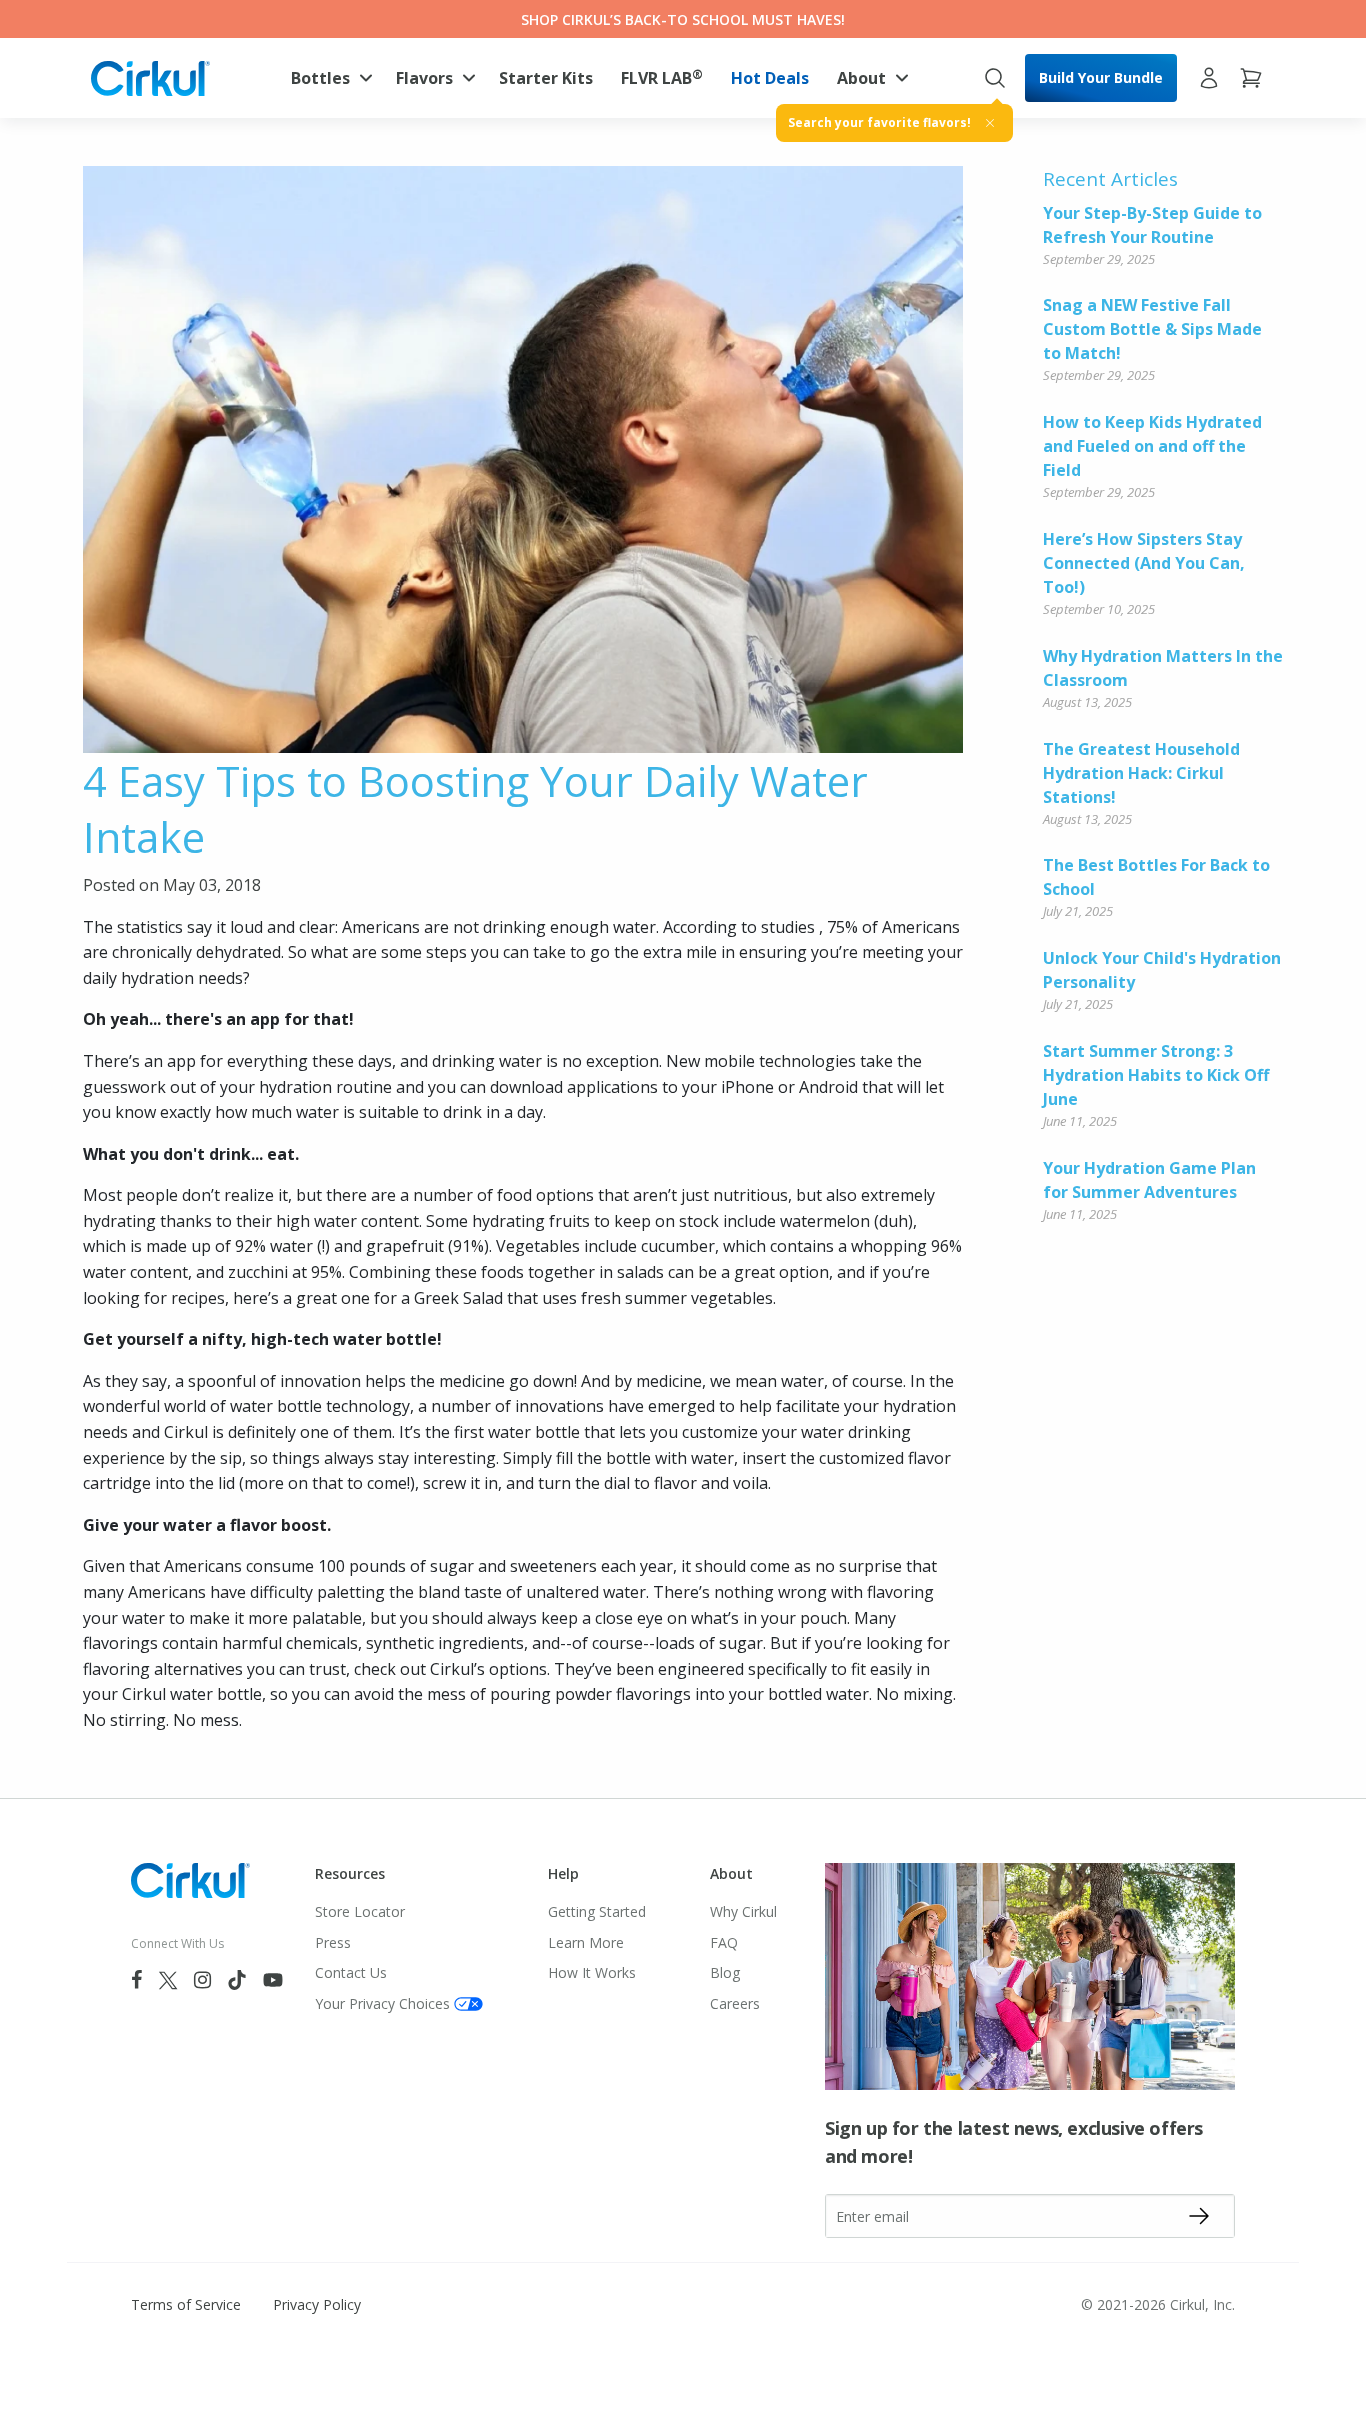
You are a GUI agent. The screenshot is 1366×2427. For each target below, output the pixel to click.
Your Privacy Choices (382, 2003)
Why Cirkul (743, 1911)
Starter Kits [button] (546, 78)
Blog (725, 1972)
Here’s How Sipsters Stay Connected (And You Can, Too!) (1144, 563)
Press (333, 1942)
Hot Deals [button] (770, 78)
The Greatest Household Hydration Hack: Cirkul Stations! (1141, 773)
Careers (735, 2003)
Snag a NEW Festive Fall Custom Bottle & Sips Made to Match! (1152, 329)
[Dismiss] (990, 123)
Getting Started (597, 1911)
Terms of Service (186, 2304)
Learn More (586, 1942)
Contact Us (351, 1972)
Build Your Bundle (1101, 77)
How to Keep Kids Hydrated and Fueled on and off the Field (1152, 446)
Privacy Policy (317, 2304)
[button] (329, 78)
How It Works (592, 1972)
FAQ (724, 1942)
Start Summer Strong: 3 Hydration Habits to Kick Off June (1156, 1075)
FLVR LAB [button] (662, 77)
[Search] (995, 78)
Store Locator (360, 1911)
